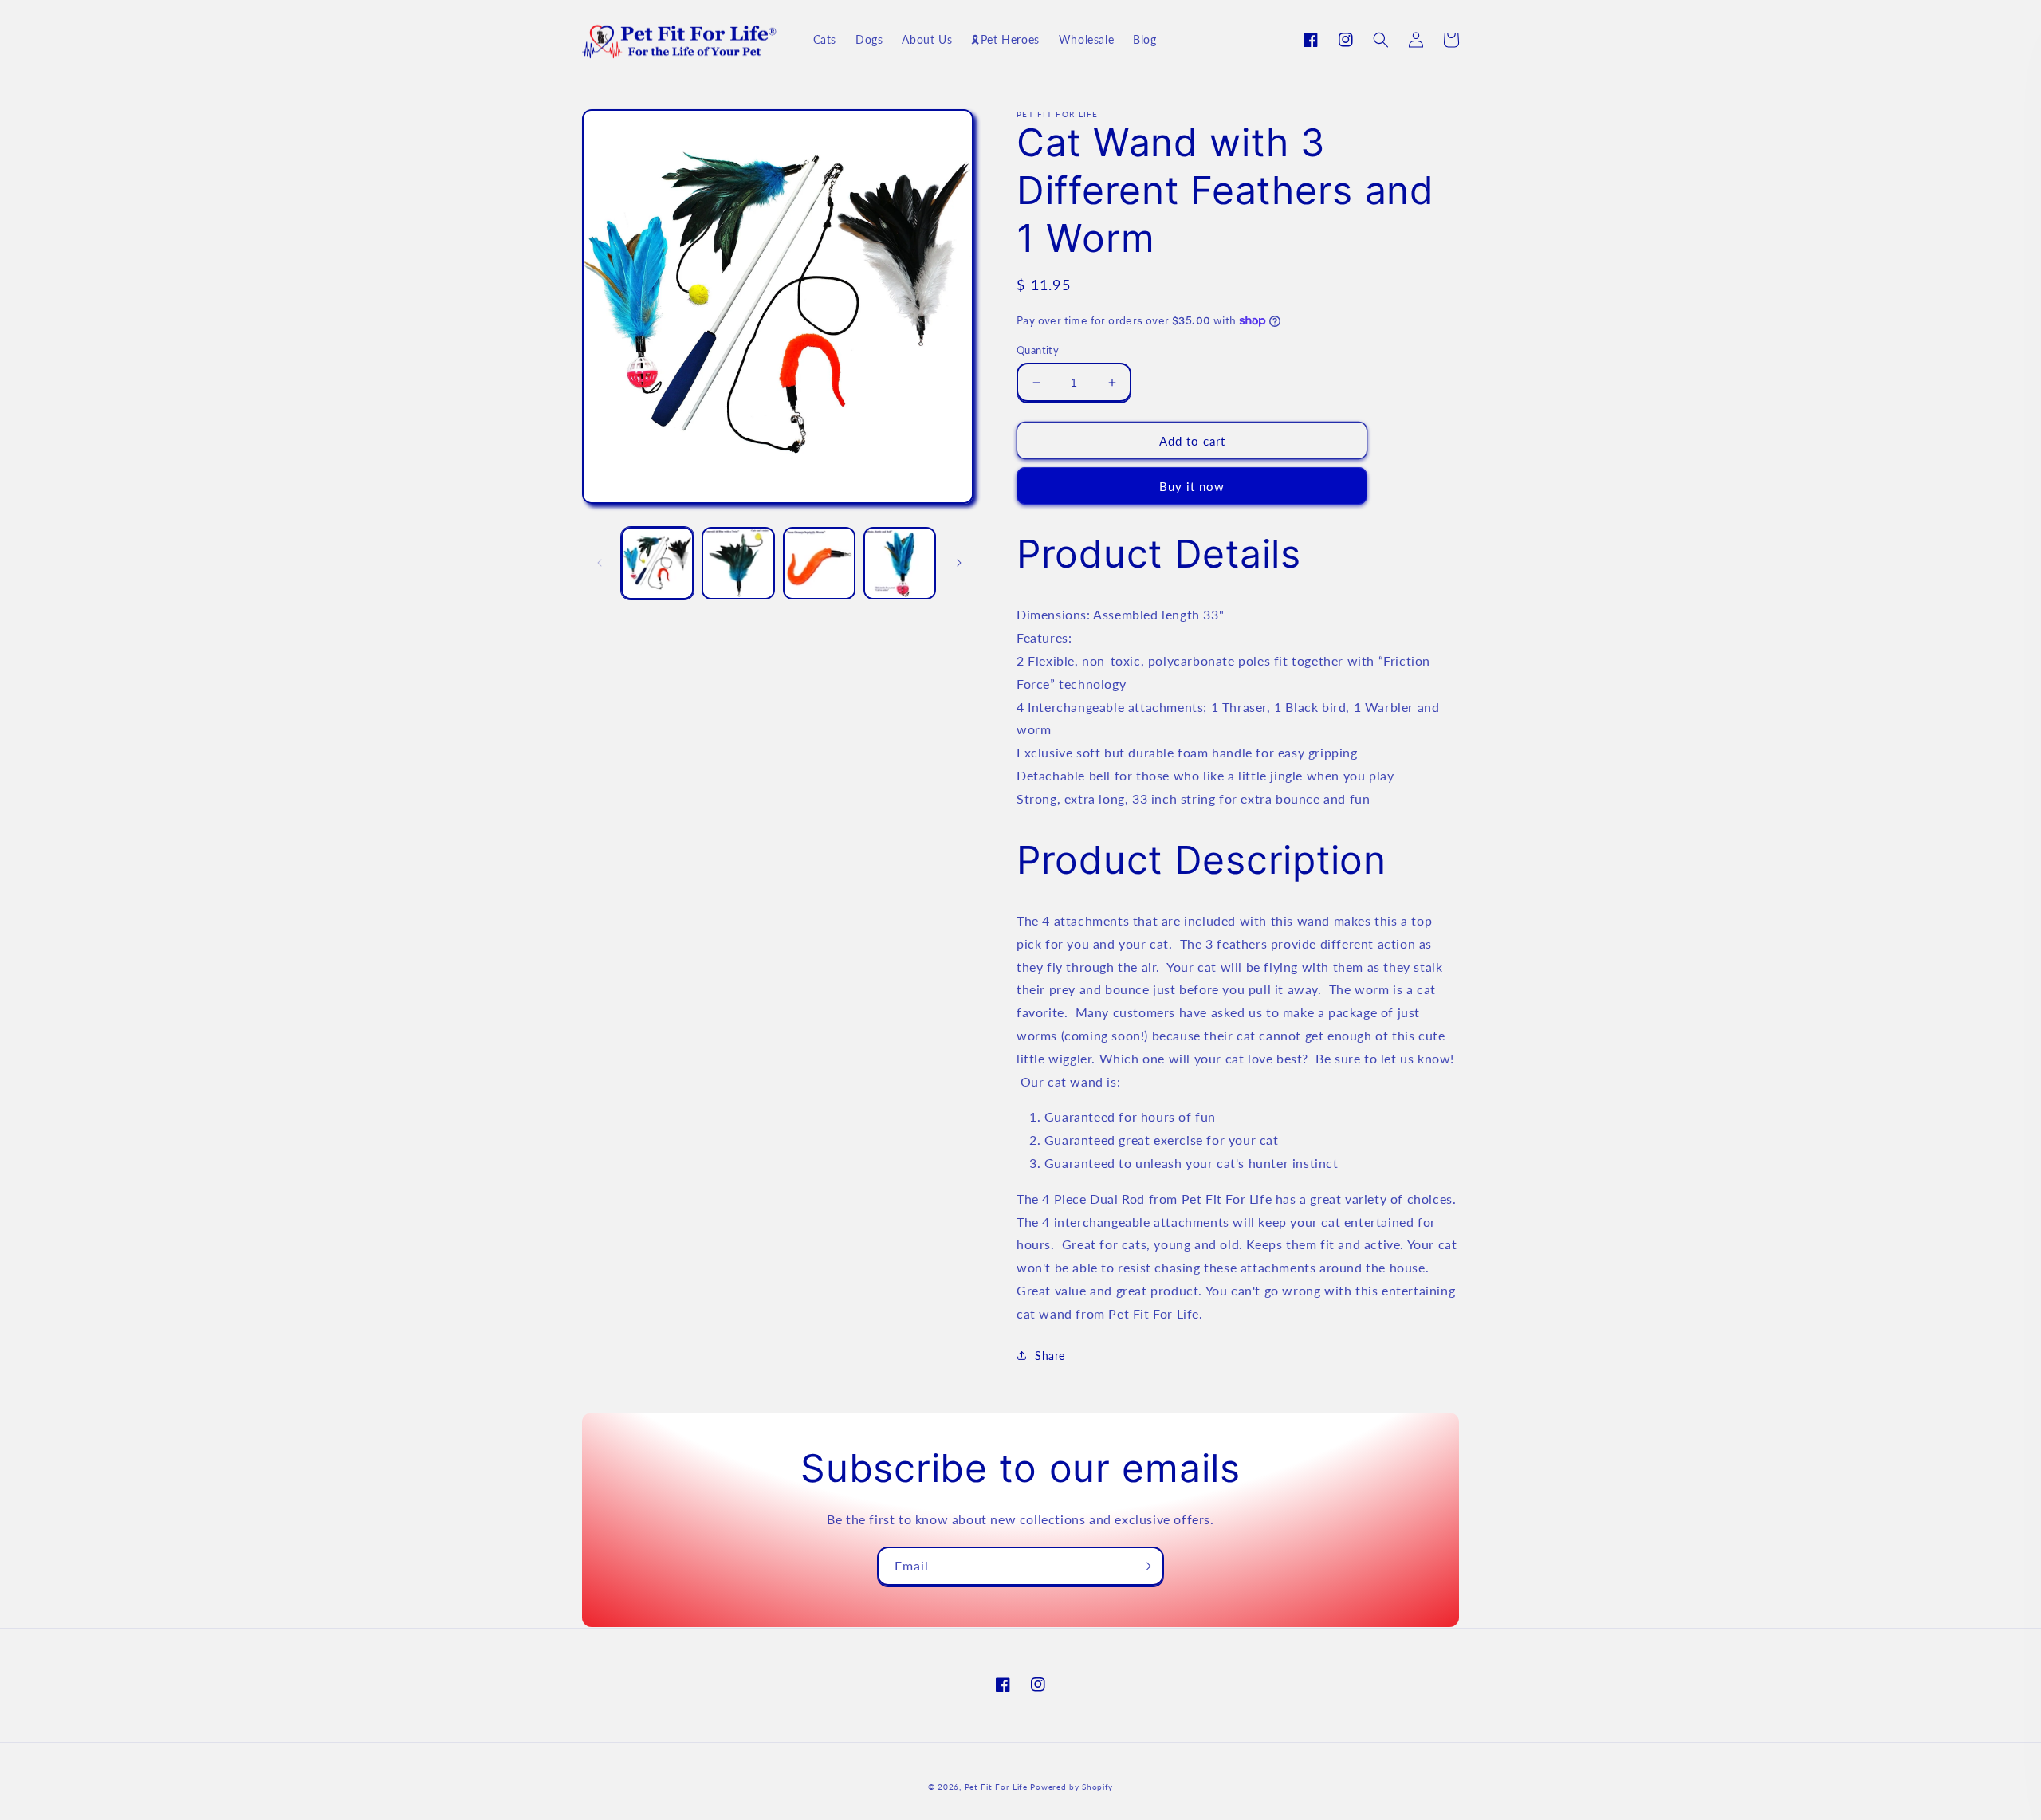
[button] (1381, 40)
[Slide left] (600, 563)
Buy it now (1192, 486)
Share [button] (1050, 1356)
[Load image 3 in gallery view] (819, 563)
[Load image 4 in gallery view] (900, 563)
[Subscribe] (1145, 1566)
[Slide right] (959, 563)
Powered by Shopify (1072, 1787)
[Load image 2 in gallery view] (738, 563)
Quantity (1038, 350)
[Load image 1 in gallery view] (657, 563)
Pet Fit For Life (996, 1787)
